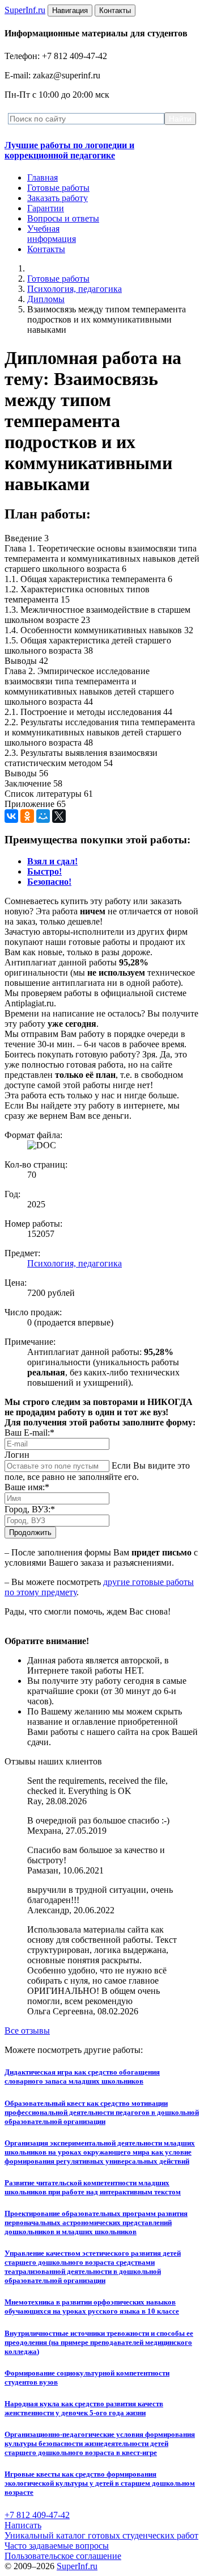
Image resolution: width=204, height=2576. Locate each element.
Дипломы (46, 299)
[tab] (52, 861)
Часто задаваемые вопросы (57, 2546)
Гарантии (46, 208)
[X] (59, 816)
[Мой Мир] (43, 816)
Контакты (46, 249)
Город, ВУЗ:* (30, 1509)
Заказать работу (58, 198)
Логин (17, 1455)
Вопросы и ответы (63, 218)
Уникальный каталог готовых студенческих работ (101, 2535)
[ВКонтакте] (11, 816)
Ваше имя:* (27, 1487)
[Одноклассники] (27, 816)
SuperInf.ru (77, 2566)
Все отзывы (27, 2031)
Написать (23, 2525)
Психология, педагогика (75, 289)
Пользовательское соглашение (63, 2556)
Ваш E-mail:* (29, 1433)
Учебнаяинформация (52, 234)
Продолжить (30, 1532)
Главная (42, 177)
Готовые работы (58, 188)
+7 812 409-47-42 (37, 2515)
